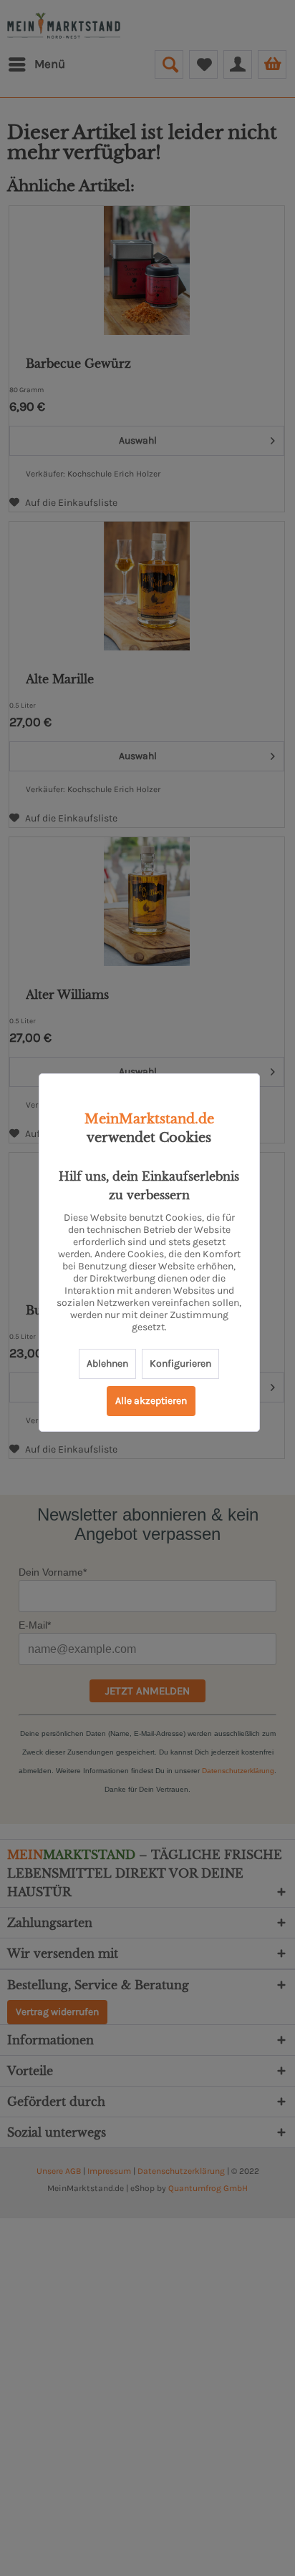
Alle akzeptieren (151, 1401)
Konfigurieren (180, 1363)
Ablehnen (107, 1363)
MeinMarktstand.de (149, 1119)
